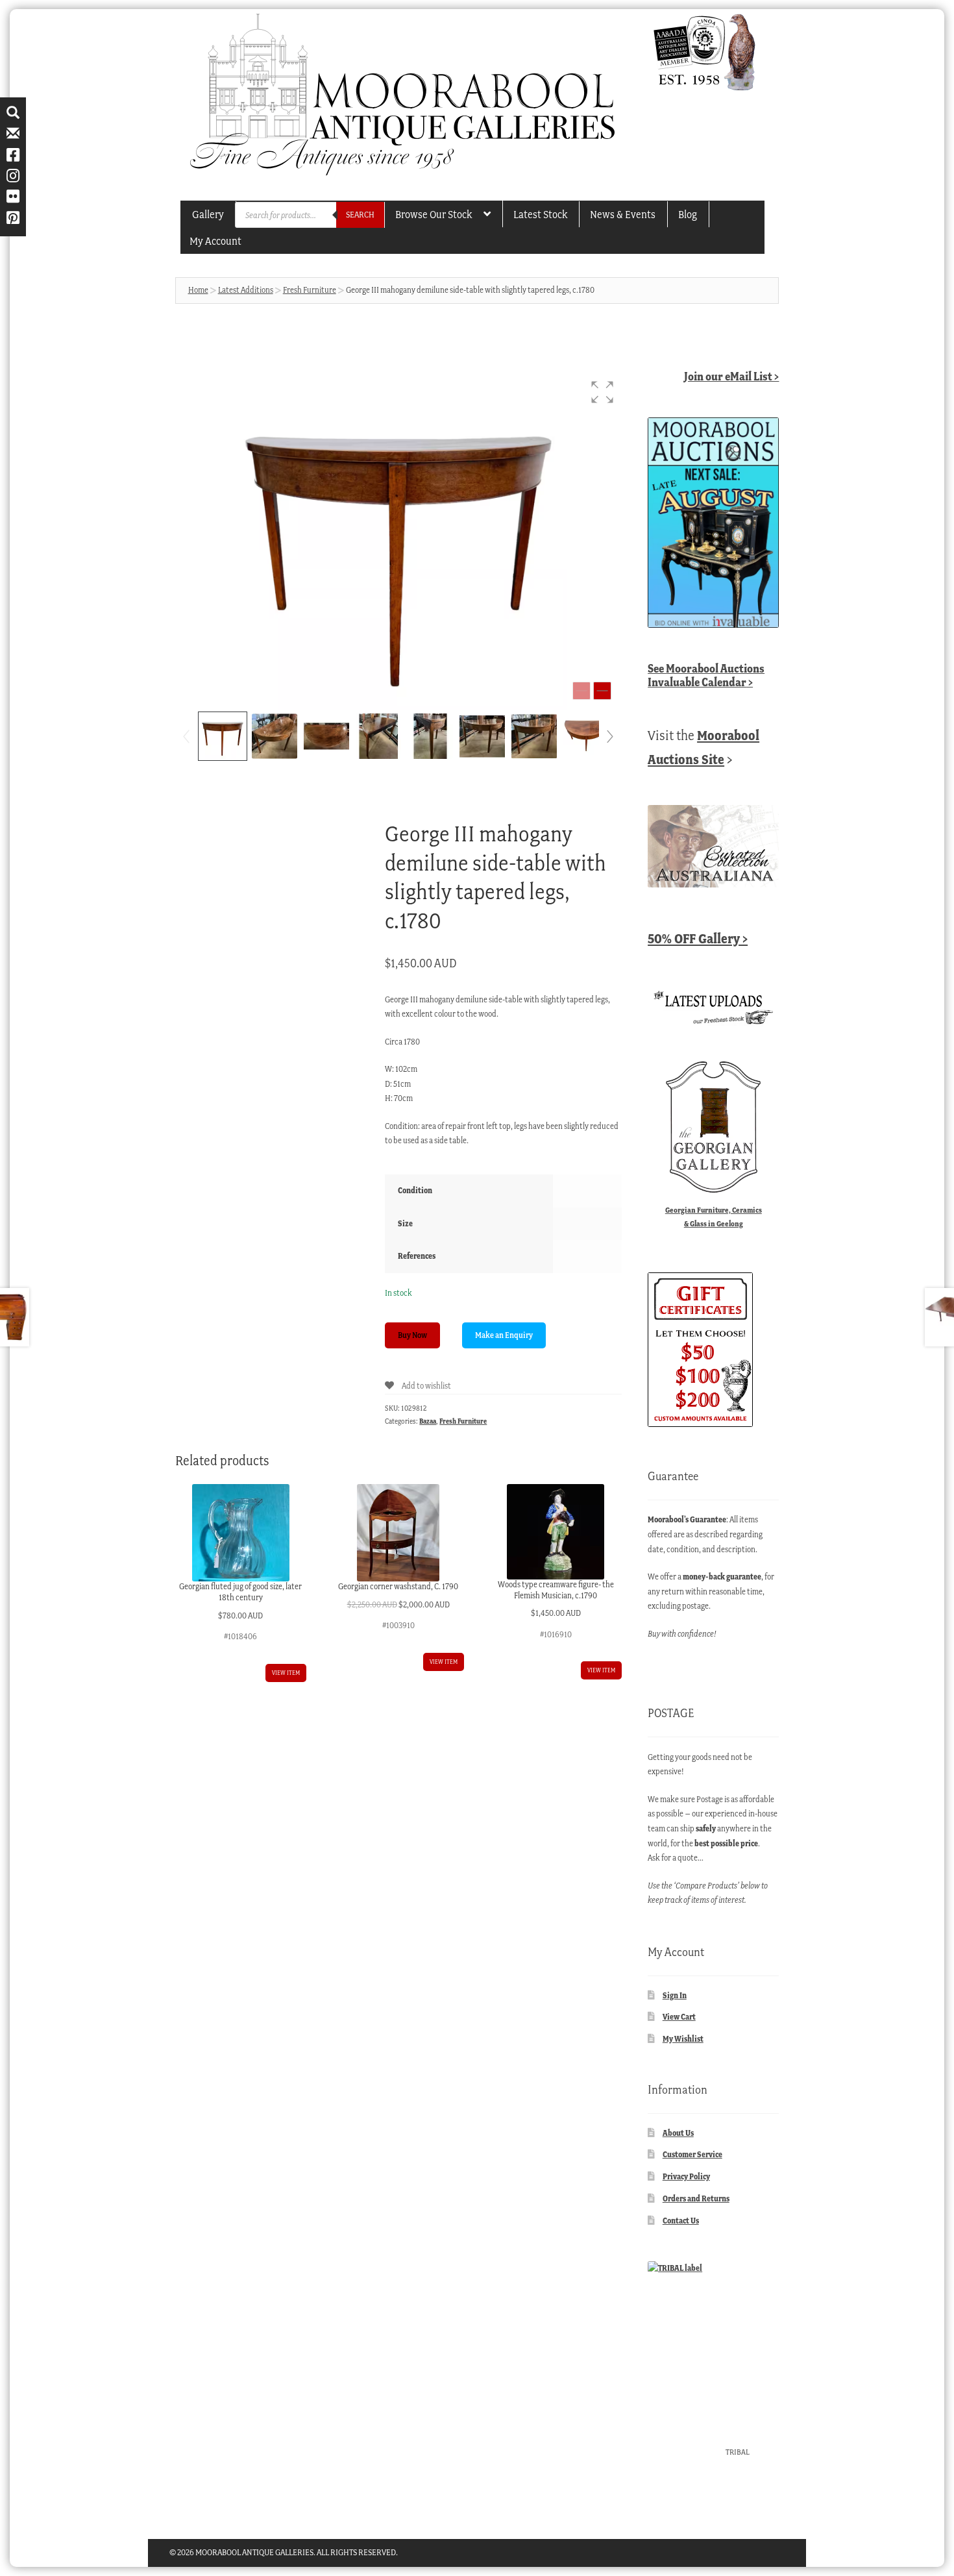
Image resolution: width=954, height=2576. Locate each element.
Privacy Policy (686, 2176)
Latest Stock (540, 214)
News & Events (623, 214)
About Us (678, 2133)
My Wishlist (683, 2039)
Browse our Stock (434, 214)
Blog (688, 214)
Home (198, 290)
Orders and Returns (696, 2198)
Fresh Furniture (310, 290)
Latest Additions (246, 290)
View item (286, 1673)
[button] (602, 392)
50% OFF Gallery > (698, 938)
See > (706, 675)
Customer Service (692, 2154)
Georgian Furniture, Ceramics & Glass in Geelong (714, 1217)
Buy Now (412, 1335)
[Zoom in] (602, 691)
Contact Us (681, 2221)
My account (215, 241)
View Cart (679, 2017)
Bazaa (428, 1421)
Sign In (675, 1995)
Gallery (208, 214)
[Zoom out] (581, 691)
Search (360, 215)
